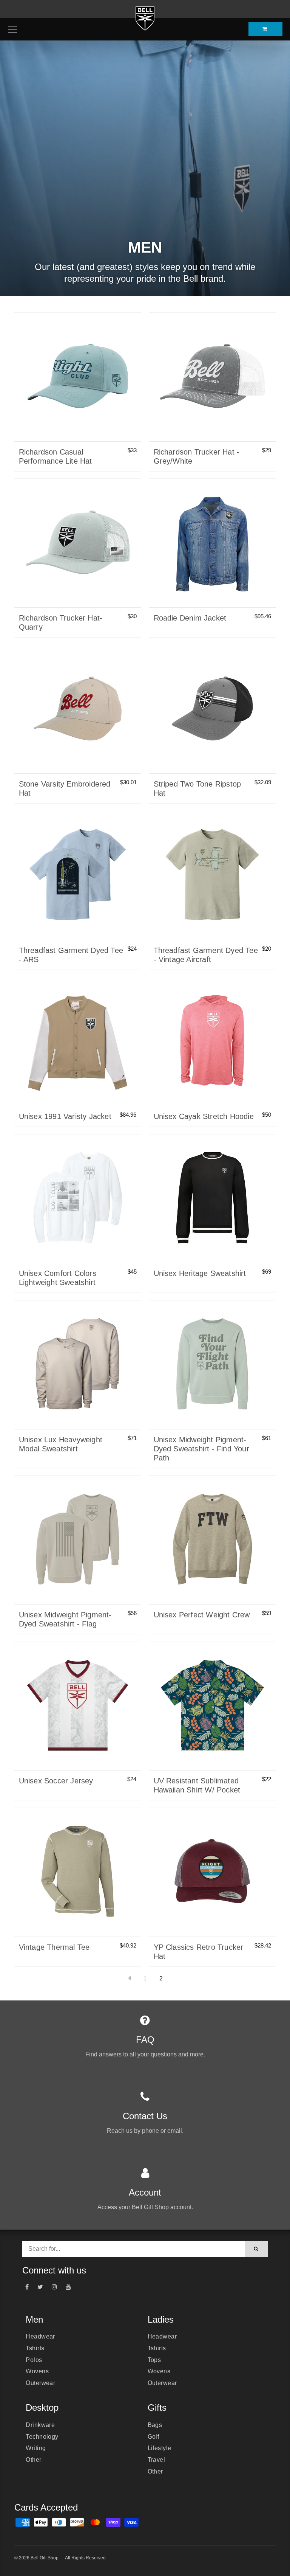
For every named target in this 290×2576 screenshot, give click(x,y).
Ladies (161, 2319)
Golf (153, 2437)
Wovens (37, 2371)
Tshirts (35, 2348)
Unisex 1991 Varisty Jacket (65, 1116)
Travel (157, 2460)
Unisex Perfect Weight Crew (202, 1615)
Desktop (42, 2408)
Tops (154, 2360)
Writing (36, 2448)
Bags (155, 2425)
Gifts (157, 2408)
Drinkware (40, 2425)
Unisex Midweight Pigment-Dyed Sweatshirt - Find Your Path (201, 1449)
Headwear (40, 2336)
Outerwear (40, 2383)
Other (33, 2460)
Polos (34, 2360)
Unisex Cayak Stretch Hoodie (204, 1116)
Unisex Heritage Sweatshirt (200, 1273)
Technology (42, 2437)
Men (34, 2319)
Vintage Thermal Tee (54, 1947)
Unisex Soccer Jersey (56, 1781)
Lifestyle (160, 2448)
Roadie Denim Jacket (190, 618)
